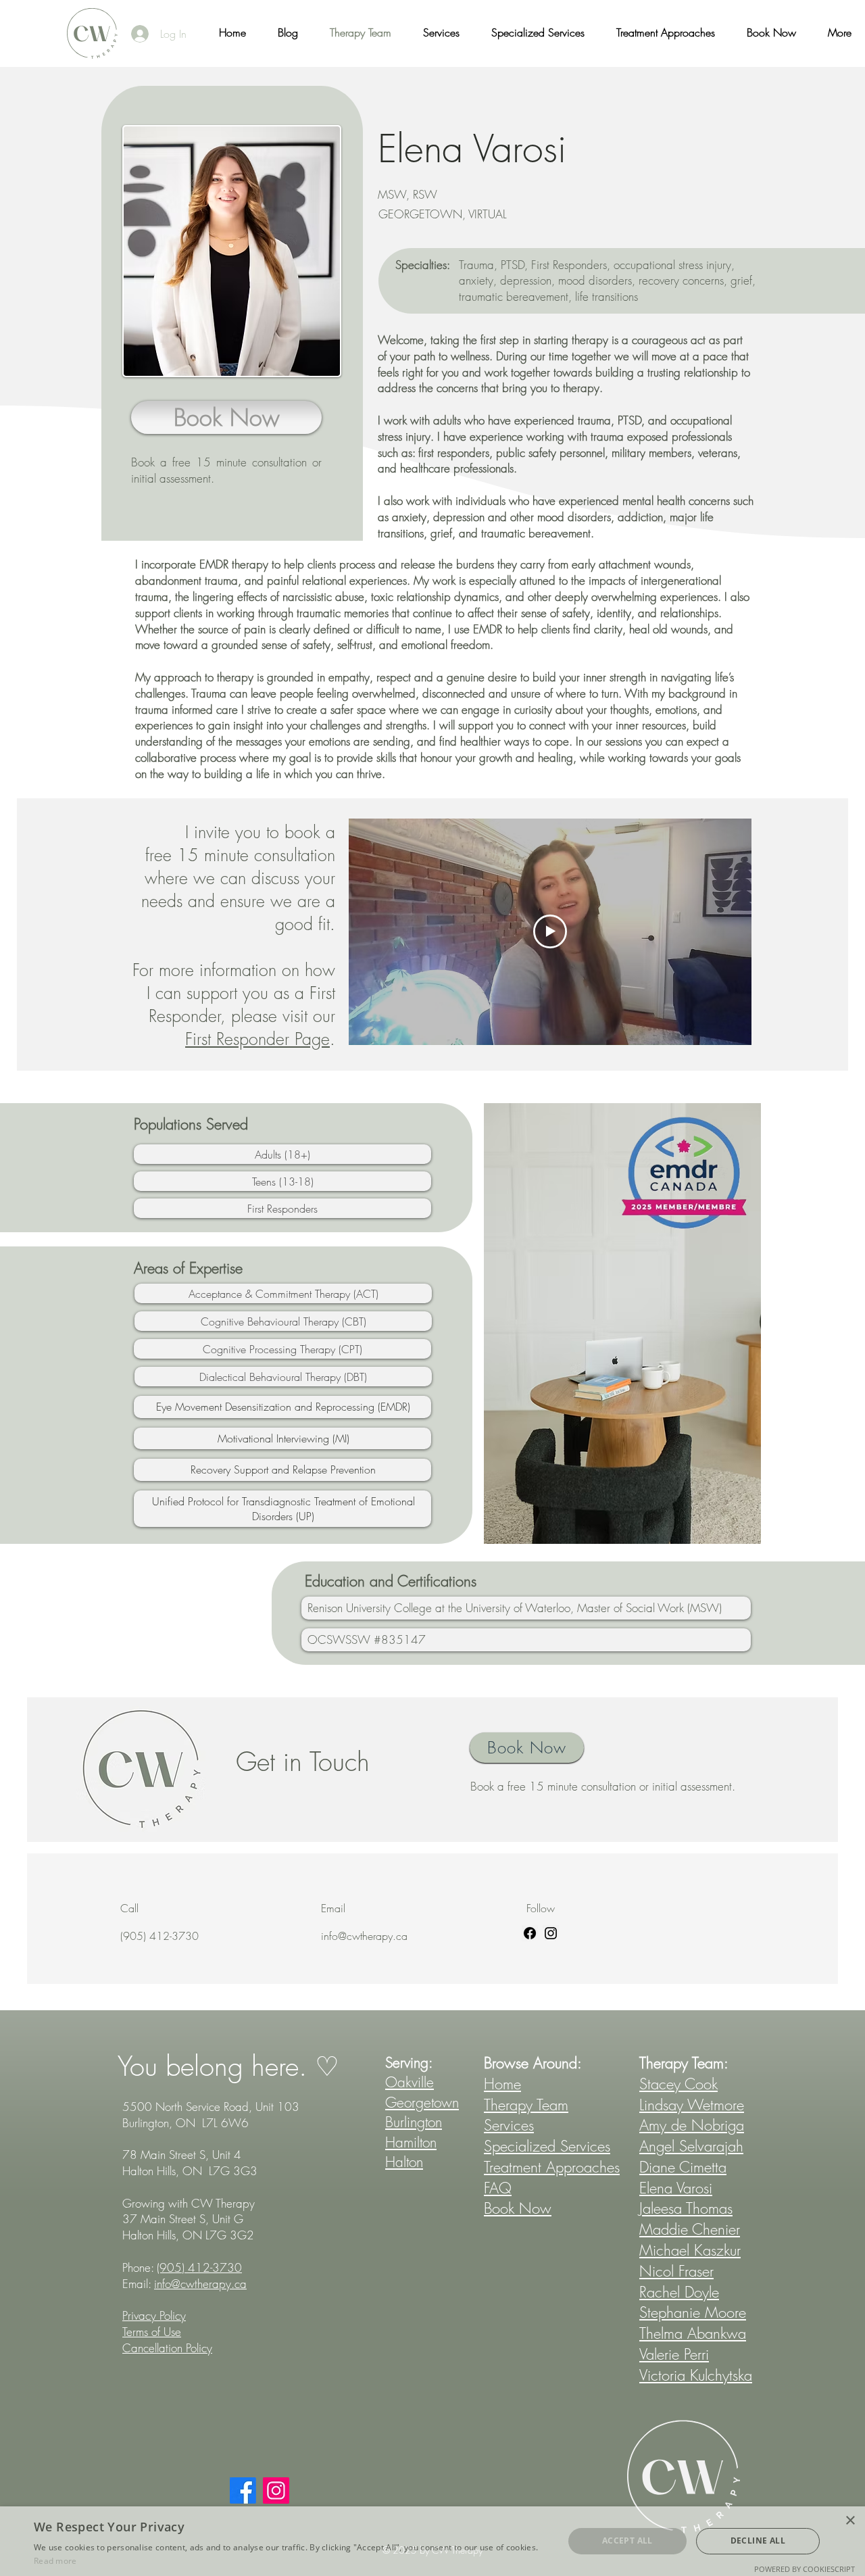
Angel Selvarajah (691, 2146)
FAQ (498, 2188)
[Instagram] (551, 1933)
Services (509, 2125)
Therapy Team (526, 2105)
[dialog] (432, 2541)
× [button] (850, 2521)
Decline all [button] (758, 2541)
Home (502, 2084)
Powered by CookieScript (805, 2569)
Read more (55, 2561)
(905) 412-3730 (199, 2267)
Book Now (518, 2208)
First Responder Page (257, 1039)
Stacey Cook (678, 2084)
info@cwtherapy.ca (364, 1936)
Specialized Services (547, 2146)
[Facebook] (530, 1933)
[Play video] (550, 931)
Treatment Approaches (552, 2167)
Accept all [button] (627, 2541)
